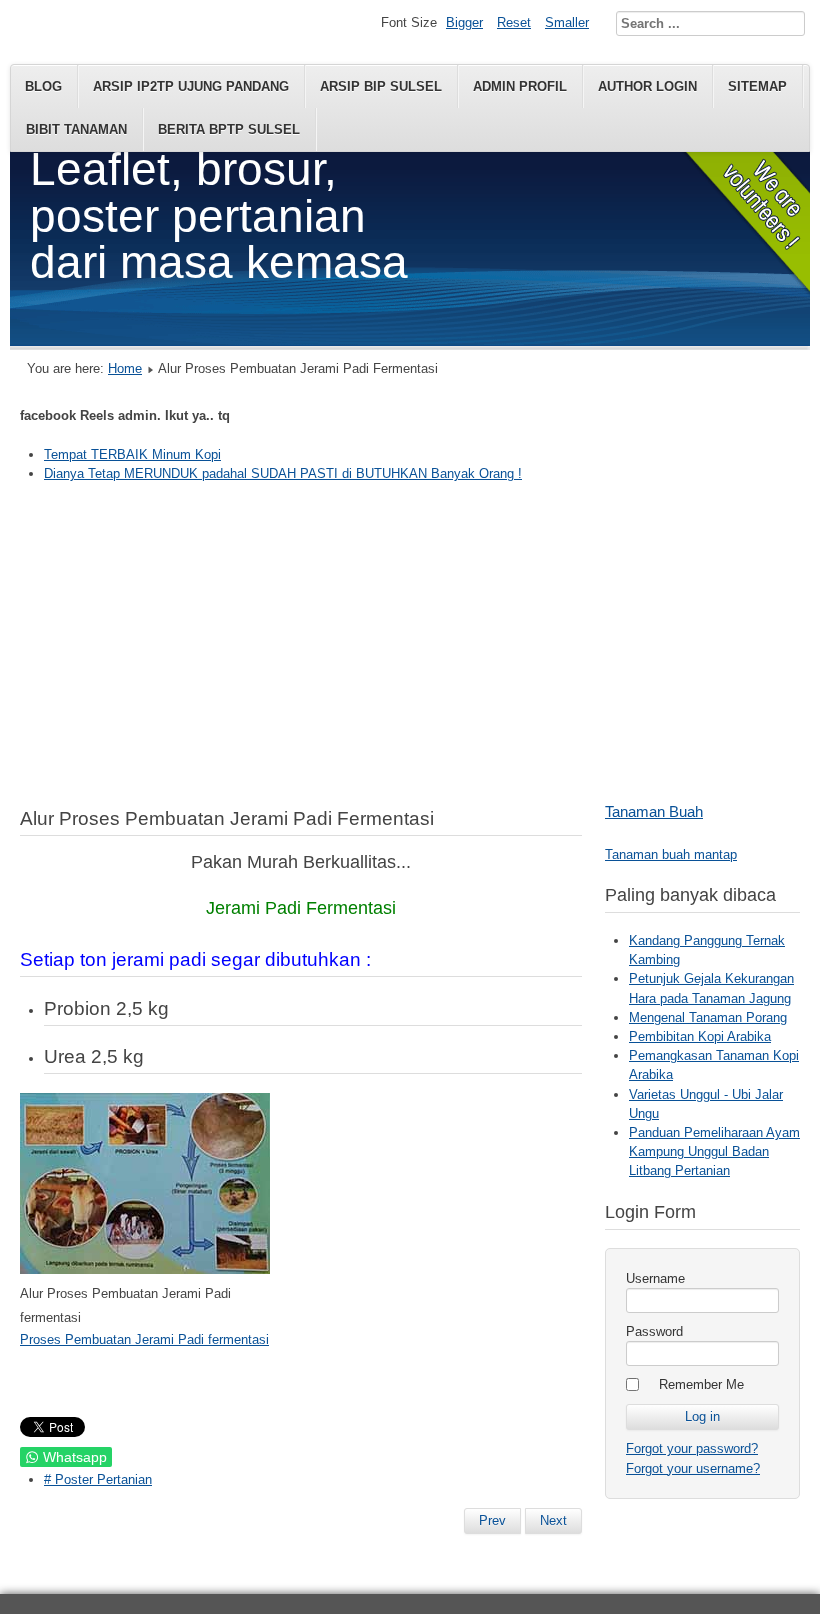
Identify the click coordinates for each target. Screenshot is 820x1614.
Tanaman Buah (654, 811)
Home (125, 368)
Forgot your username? (693, 1468)
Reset (514, 22)
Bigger (464, 22)
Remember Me (701, 1384)
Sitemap (757, 86)
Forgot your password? (692, 1448)
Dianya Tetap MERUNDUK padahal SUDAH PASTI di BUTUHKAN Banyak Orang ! (283, 473)
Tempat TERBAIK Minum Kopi (132, 454)
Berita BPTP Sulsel (229, 129)
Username (655, 1278)
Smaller (567, 22)
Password (654, 1331)
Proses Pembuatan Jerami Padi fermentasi (144, 1339)
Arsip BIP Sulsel (381, 86)
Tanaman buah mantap (671, 854)
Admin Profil (520, 86)
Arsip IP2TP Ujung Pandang (191, 86)
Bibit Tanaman (76, 129)
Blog (43, 86)
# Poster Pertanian (98, 1479)
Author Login (647, 86)
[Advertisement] (410, 642)
